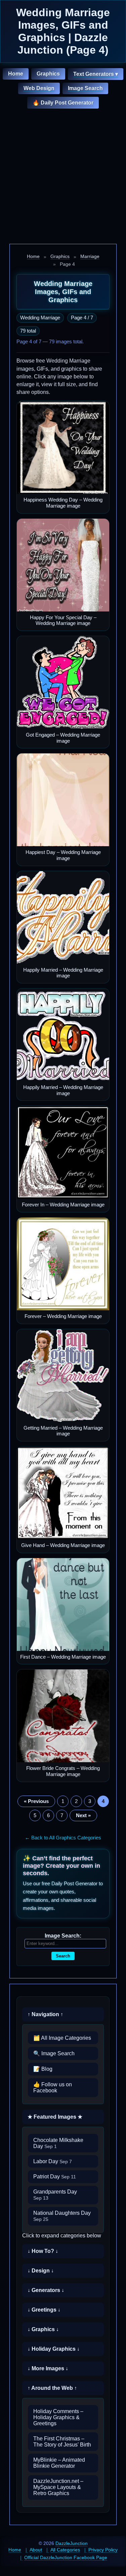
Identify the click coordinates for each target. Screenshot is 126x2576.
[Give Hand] (63, 1493)
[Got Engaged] (63, 682)
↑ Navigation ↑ (45, 2014)
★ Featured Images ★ (55, 2117)
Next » (83, 1815)
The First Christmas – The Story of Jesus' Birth (62, 2442)
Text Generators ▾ (96, 74)
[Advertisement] (63, 177)
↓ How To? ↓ (43, 2251)
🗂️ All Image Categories (62, 2038)
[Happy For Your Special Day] (63, 565)
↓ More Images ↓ (48, 2368)
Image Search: (63, 1936)
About (36, 2550)
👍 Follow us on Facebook (53, 2087)
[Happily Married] (63, 918)
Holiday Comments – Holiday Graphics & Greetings (58, 2417)
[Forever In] (63, 1152)
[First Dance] (63, 1605)
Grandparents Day (55, 2195)
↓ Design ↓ (41, 2271)
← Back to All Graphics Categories (63, 1838)
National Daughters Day (62, 2216)
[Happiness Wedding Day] (63, 447)
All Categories (65, 2550)
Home (16, 74)
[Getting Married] (63, 1376)
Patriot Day (55, 2177)
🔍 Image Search (54, 2053)
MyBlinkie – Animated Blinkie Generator (59, 2463)
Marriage (90, 256)
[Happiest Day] (63, 800)
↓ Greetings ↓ (44, 2310)
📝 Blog (43, 2069)
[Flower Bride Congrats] (63, 1716)
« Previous (36, 1801)
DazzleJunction (72, 2543)
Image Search (85, 88)
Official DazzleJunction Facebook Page (66, 2557)
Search (63, 1956)
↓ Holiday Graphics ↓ (54, 2349)
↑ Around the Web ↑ (52, 2388)
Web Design (39, 88)
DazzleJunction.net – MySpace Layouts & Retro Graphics (58, 2487)
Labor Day (53, 2161)
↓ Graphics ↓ (43, 2329)
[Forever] (63, 1264)
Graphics (48, 74)
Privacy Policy (103, 2550)
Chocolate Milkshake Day (58, 2143)
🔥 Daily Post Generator (63, 103)
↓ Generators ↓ (46, 2290)
